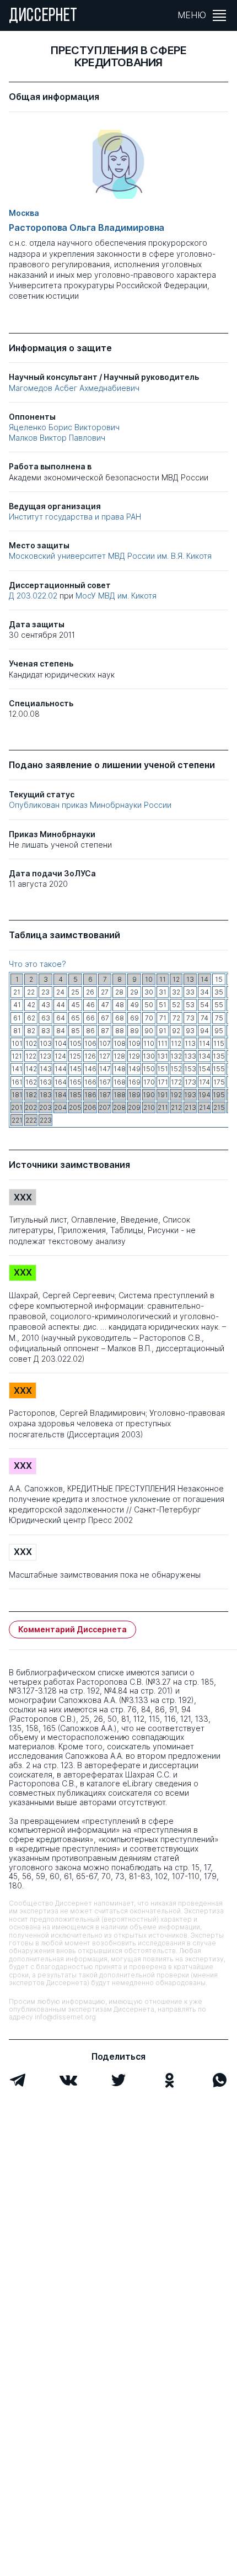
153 (190, 1069)
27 (105, 992)
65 (76, 1018)
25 (75, 992)
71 (163, 1018)
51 (163, 1005)
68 (120, 1018)
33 (190, 992)
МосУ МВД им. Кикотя (116, 596)
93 (190, 1031)
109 (134, 1043)
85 (76, 1031)
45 (76, 1005)
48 (120, 1005)
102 (31, 1043)
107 (105, 1043)
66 (90, 1018)
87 (105, 1031)
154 (204, 1069)
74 (204, 1018)
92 (176, 1031)
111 (163, 1043)
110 (149, 1043)
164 (61, 1082)
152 (176, 1069)
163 (46, 1082)
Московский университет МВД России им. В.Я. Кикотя (110, 556)
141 (17, 1069)
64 (61, 1018)
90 (149, 1031)
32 (176, 992)
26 (90, 992)
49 (134, 1005)
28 (119, 992)
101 (17, 1043)
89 (134, 1031)
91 (163, 1031)
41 (17, 1005)
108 (120, 1043)
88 (120, 1031)
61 (17, 1018)
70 (149, 1018)
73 (190, 1018)
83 (46, 1031)
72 (176, 1018)
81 (17, 1031)
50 (149, 1005)
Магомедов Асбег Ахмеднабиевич (74, 388)
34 (204, 992)
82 (31, 1031)
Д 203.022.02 (34, 596)
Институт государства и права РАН (75, 517)
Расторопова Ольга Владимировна (87, 228)
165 (76, 1082)
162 (31, 1082)
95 (219, 1031)
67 (105, 1018)
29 (134, 992)
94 (204, 1031)
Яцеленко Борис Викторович (64, 427)
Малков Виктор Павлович (57, 438)
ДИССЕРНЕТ (43, 17)
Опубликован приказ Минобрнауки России (90, 805)
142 (31, 1069)
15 (219, 979)
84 (61, 1031)
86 (90, 1031)
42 (31, 1005)
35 (219, 992)
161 (17, 1082)
